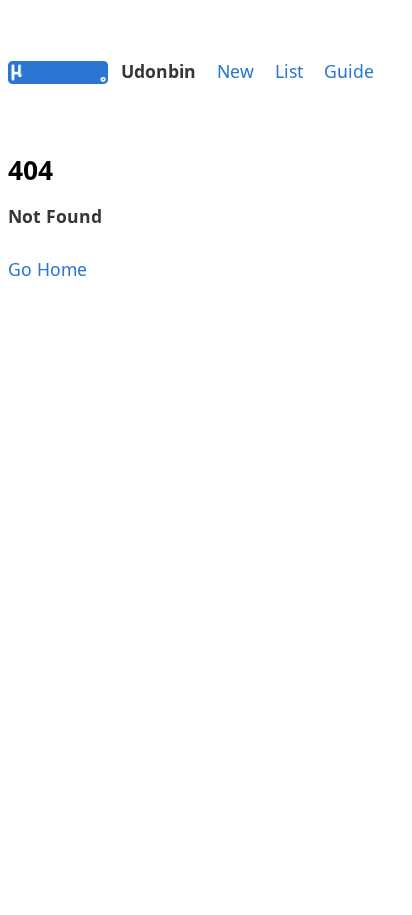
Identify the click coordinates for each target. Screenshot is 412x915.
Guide (349, 71)
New (235, 71)
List (289, 71)
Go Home (47, 269)
